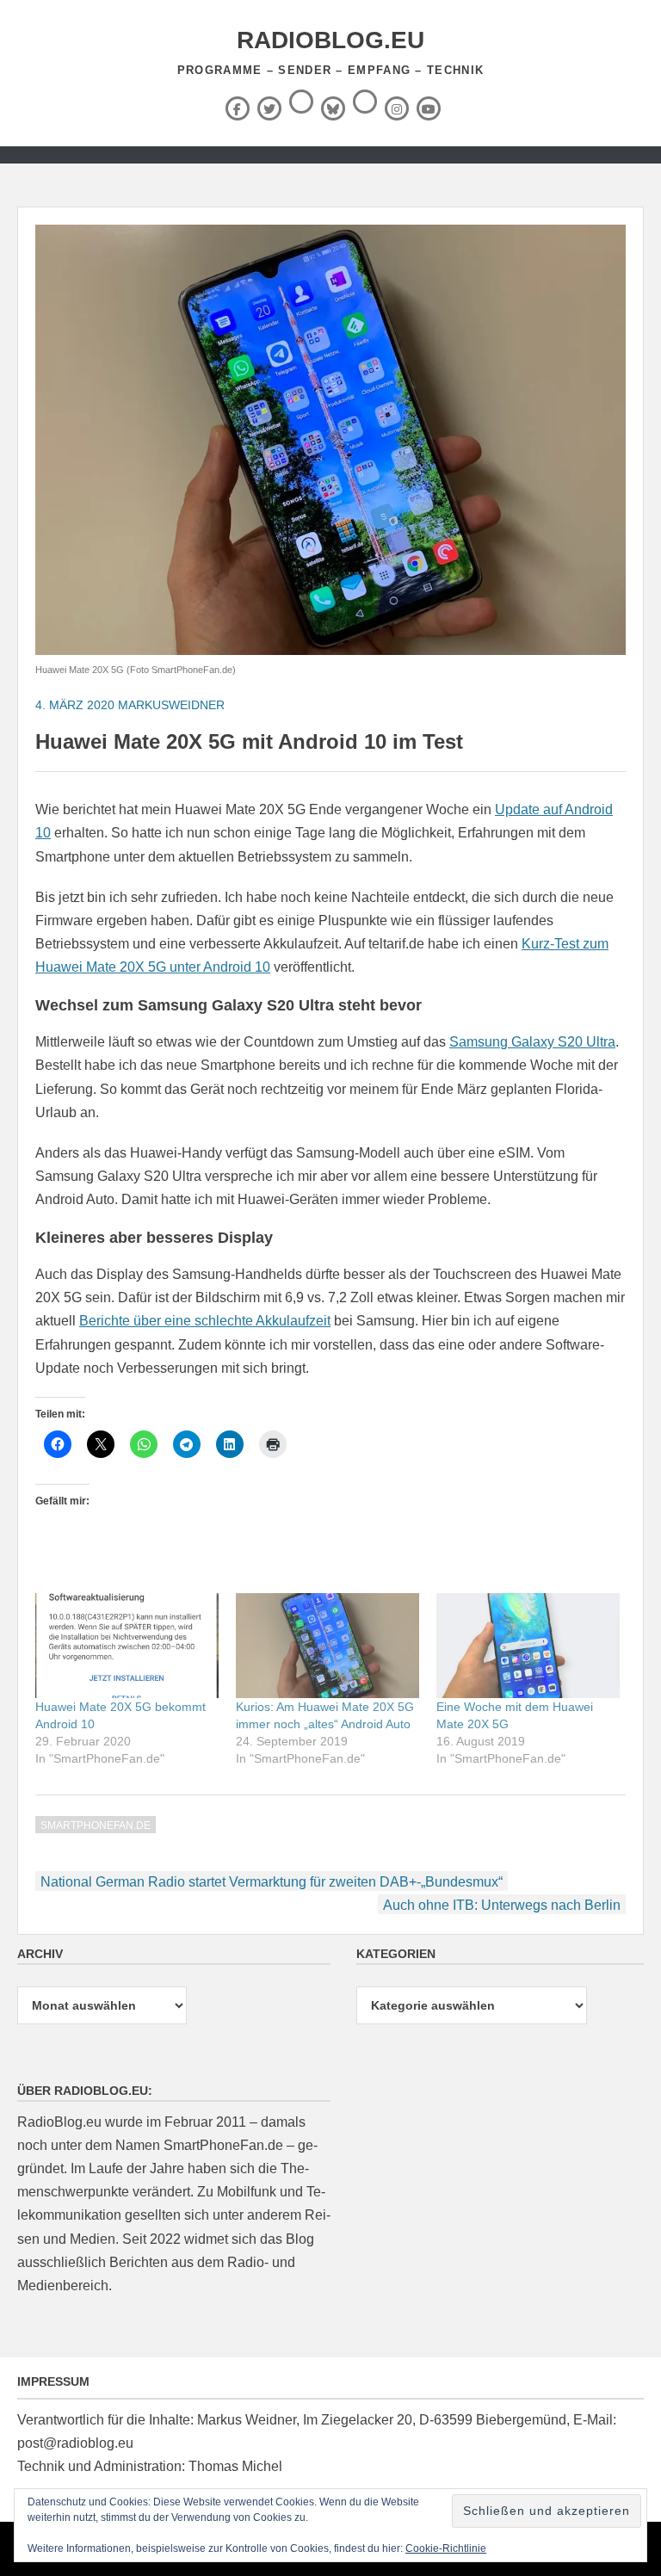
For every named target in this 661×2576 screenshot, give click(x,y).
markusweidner (171, 705)
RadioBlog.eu (330, 40)
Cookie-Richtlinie (446, 2548)
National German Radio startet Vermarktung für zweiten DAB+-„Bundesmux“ (272, 1882)
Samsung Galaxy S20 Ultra (532, 1042)
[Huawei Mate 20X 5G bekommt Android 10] (127, 1646)
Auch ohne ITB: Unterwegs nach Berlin (502, 1905)
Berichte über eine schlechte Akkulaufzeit (205, 1321)
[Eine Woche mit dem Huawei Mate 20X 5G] (528, 1646)
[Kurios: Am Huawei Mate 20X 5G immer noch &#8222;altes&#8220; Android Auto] (327, 1646)
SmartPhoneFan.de (96, 1825)
